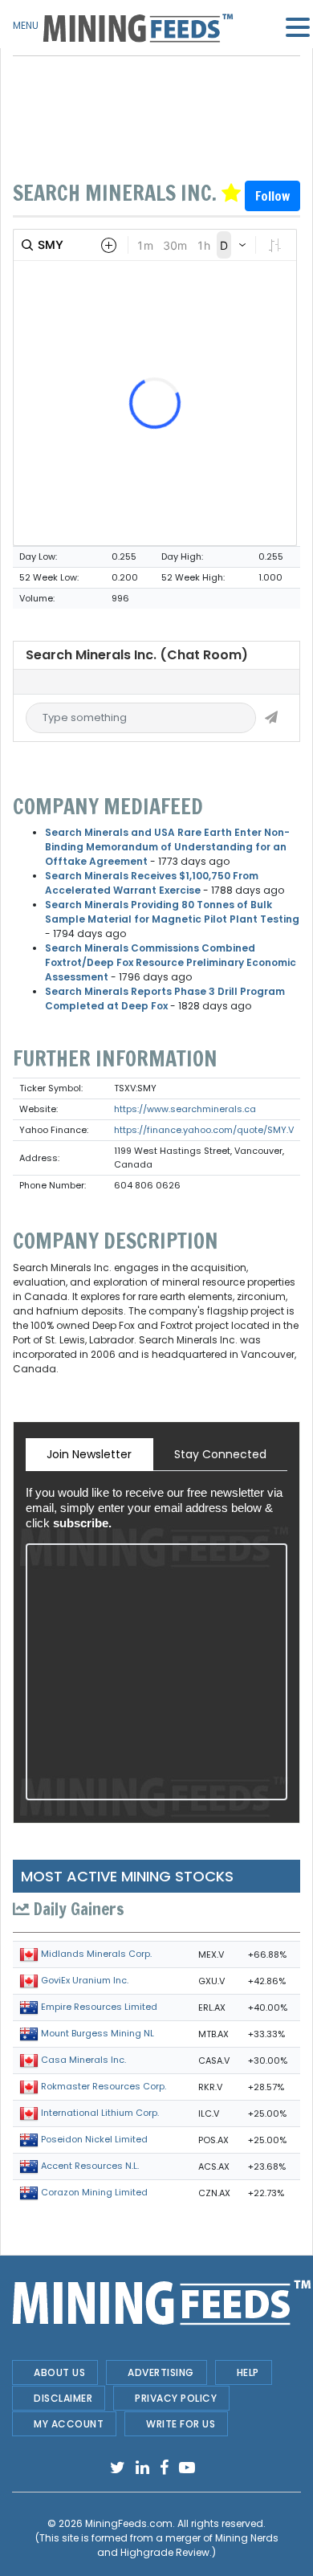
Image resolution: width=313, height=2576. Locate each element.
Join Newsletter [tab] (89, 1454)
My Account (69, 2424)
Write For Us (181, 2424)
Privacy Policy (176, 2398)
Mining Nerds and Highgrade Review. (188, 2545)
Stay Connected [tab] (220, 1454)
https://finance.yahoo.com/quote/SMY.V (204, 1130)
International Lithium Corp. (100, 2113)
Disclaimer (63, 2398)
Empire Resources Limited (99, 2007)
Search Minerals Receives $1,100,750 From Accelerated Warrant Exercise (152, 883)
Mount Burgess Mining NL (98, 2033)
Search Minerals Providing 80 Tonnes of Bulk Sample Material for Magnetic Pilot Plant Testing (172, 912)
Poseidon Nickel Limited (94, 2139)
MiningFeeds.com (129, 2523)
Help (248, 2372)
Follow (272, 196)
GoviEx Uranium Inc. (85, 1980)
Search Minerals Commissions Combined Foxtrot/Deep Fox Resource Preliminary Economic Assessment (171, 962)
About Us (59, 2372)
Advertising (161, 2372)
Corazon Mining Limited (94, 2192)
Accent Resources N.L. (90, 2166)
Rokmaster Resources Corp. (104, 2086)
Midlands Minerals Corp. (96, 1954)
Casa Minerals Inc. (83, 2060)
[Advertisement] (156, 96)
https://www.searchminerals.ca (185, 1109)
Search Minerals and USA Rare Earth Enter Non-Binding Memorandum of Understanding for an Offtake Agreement (167, 847)
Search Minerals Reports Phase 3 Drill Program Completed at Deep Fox (165, 999)
